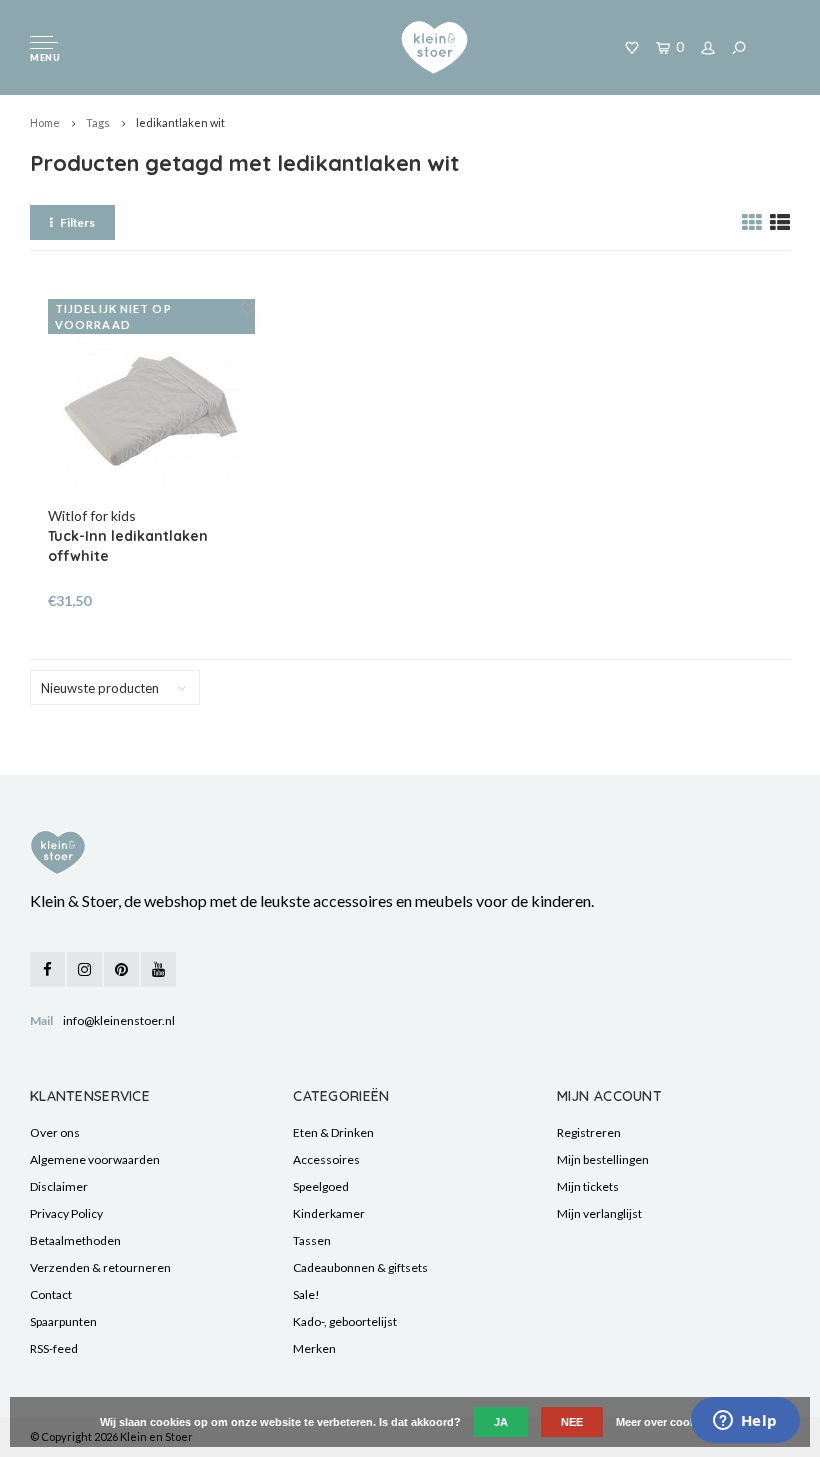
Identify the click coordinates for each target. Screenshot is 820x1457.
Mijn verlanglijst (599, 1213)
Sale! (306, 1294)
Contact (51, 1294)
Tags (98, 122)
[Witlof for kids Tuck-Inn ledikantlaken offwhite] (151, 402)
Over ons (55, 1132)
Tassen (312, 1240)
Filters (77, 222)
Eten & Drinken (333, 1132)
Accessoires (326, 1159)
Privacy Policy (66, 1213)
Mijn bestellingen (603, 1159)
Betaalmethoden (75, 1240)
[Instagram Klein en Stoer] (84, 969)
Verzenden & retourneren (100, 1267)
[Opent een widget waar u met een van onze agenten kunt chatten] (745, 1422)
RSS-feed (54, 1348)
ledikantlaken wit (180, 122)
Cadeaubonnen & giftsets (360, 1267)
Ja (501, 1422)
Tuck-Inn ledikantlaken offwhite (128, 546)
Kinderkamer (329, 1213)
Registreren (589, 1132)
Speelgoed (321, 1186)
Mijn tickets (588, 1186)
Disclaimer (59, 1186)
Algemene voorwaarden (95, 1159)
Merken (314, 1348)
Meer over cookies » (668, 1422)
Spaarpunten (63, 1321)
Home (45, 122)
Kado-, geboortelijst (345, 1321)
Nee (572, 1422)
